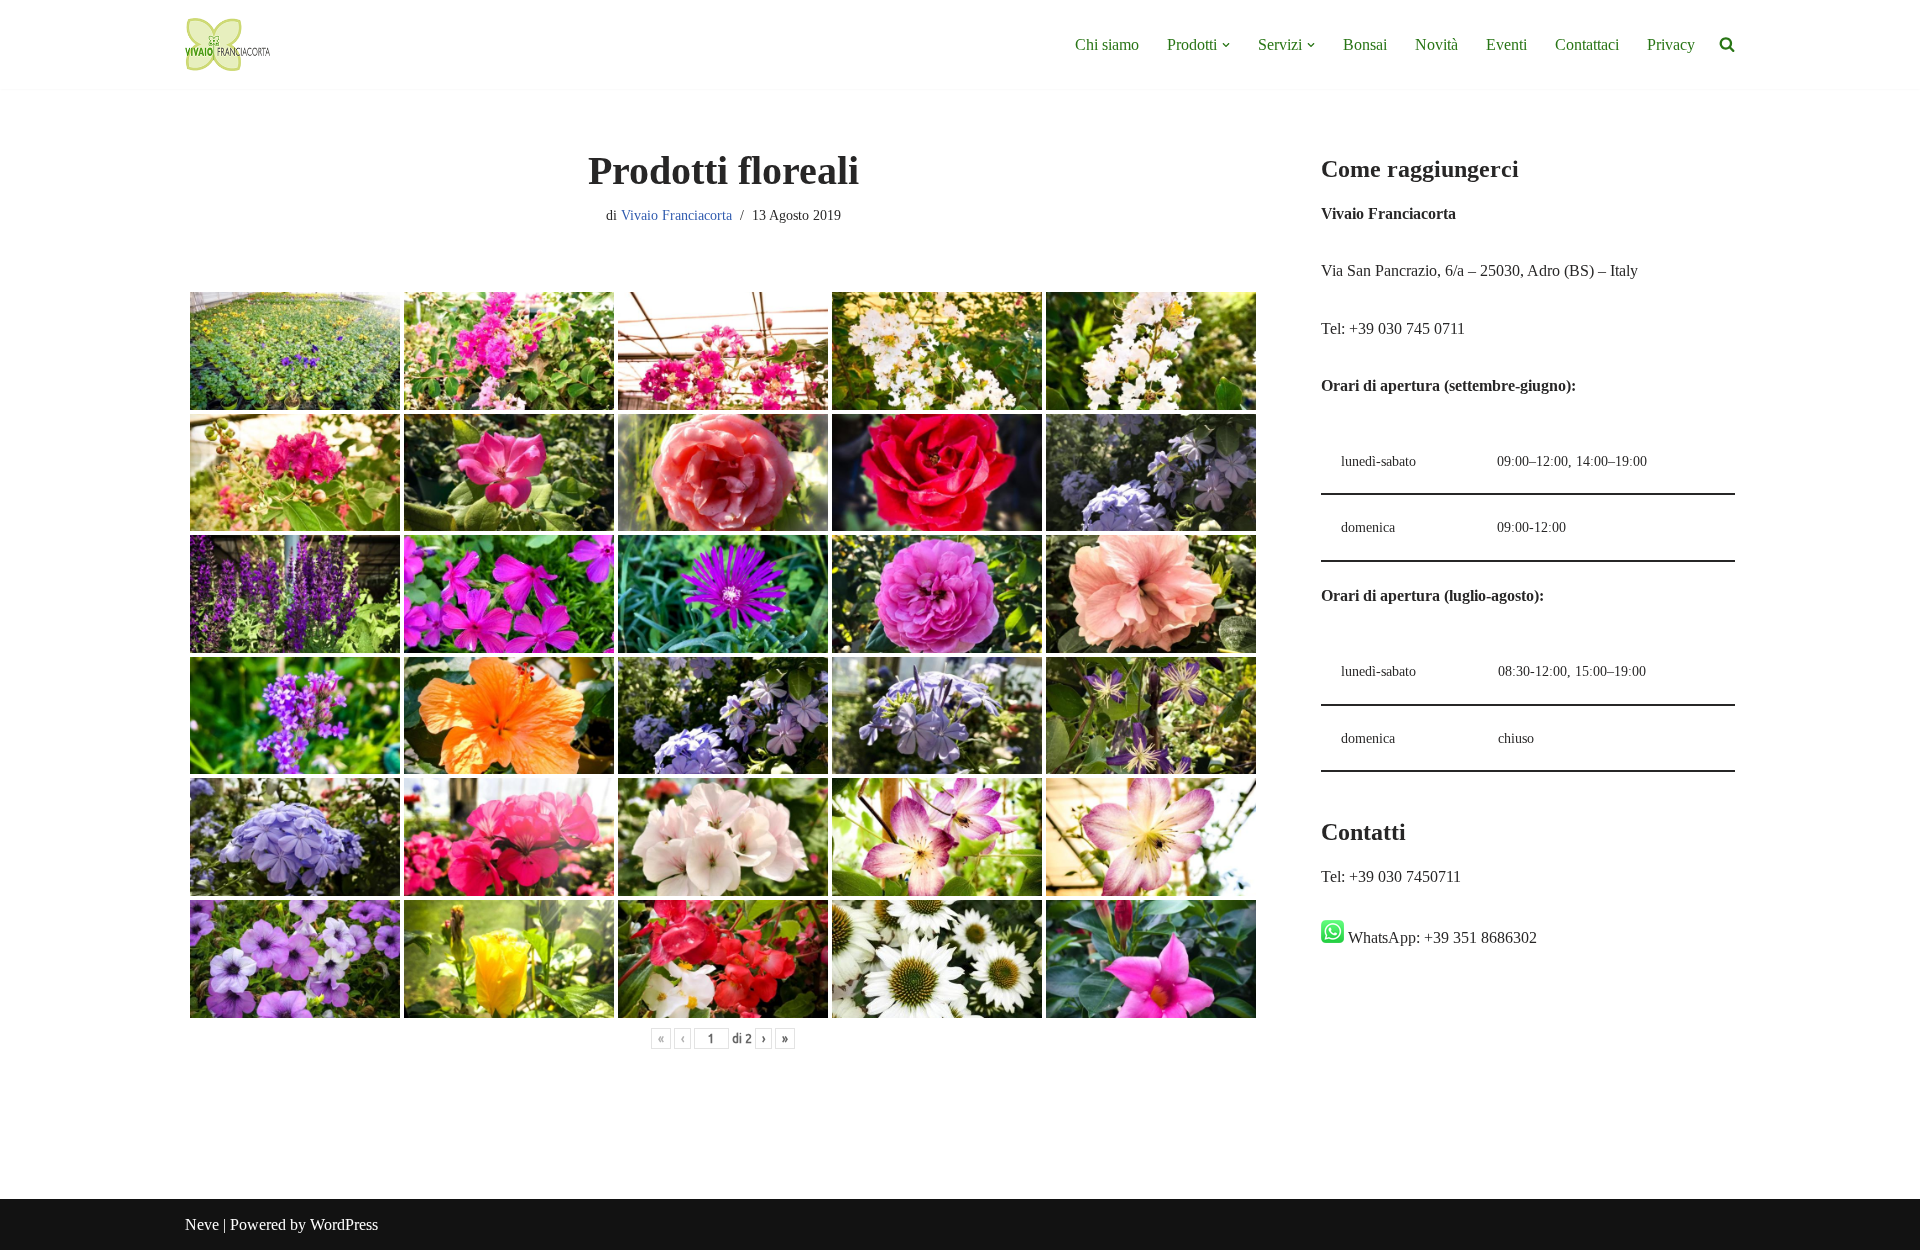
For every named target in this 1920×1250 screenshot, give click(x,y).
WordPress (344, 1224)
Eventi (1506, 44)
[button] (1226, 45)
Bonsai (1365, 44)
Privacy (1671, 44)
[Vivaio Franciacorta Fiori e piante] (227, 44)
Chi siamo (1107, 44)
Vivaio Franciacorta (676, 215)
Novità (1436, 44)
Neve (202, 1224)
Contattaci (1587, 44)
